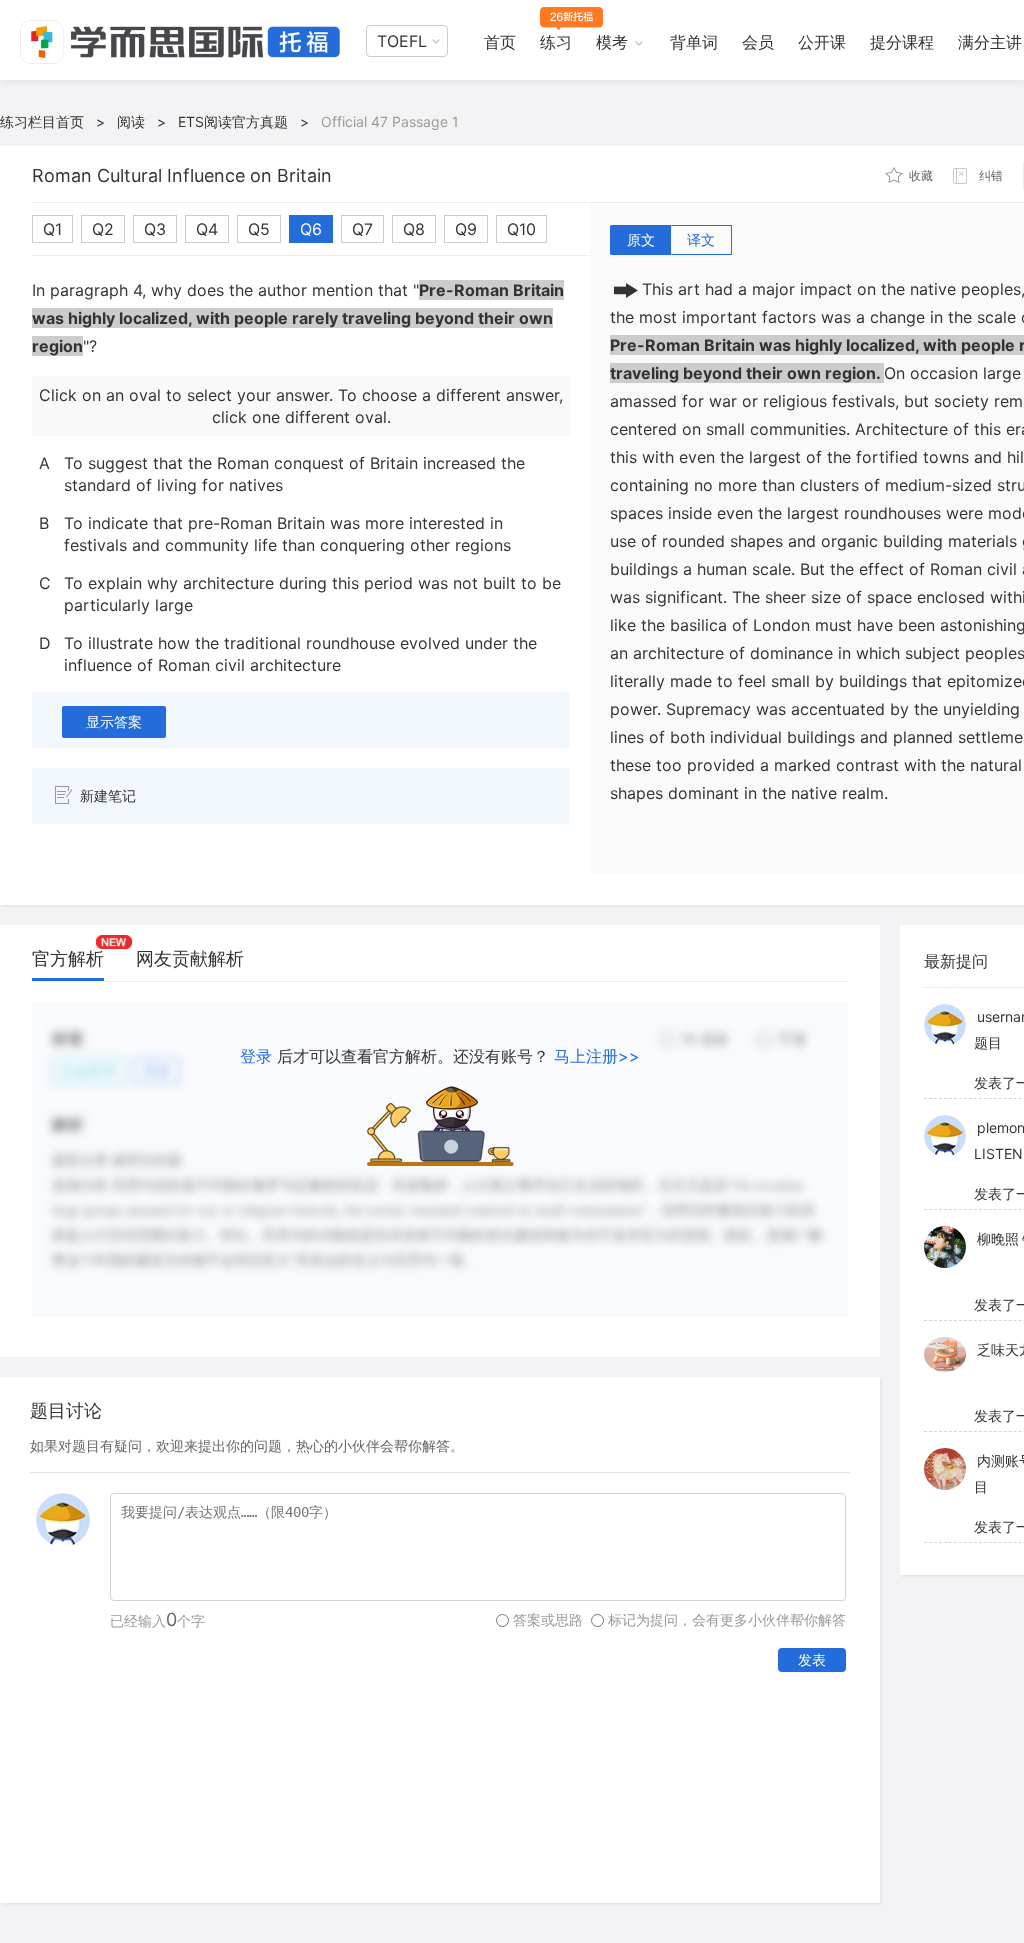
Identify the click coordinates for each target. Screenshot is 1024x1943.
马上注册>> (597, 1056)
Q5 (259, 229)
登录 (256, 1056)
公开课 (822, 42)
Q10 (521, 229)
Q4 (207, 229)
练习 (556, 42)
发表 (812, 1659)
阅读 (131, 121)
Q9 (466, 229)
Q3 (155, 229)
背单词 (694, 42)
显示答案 (114, 721)
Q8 (414, 229)
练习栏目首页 (42, 121)
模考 (612, 42)
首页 (500, 42)
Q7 (362, 229)
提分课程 (902, 42)
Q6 (311, 229)
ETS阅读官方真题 (233, 121)
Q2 (103, 229)
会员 (758, 42)
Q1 (52, 229)
